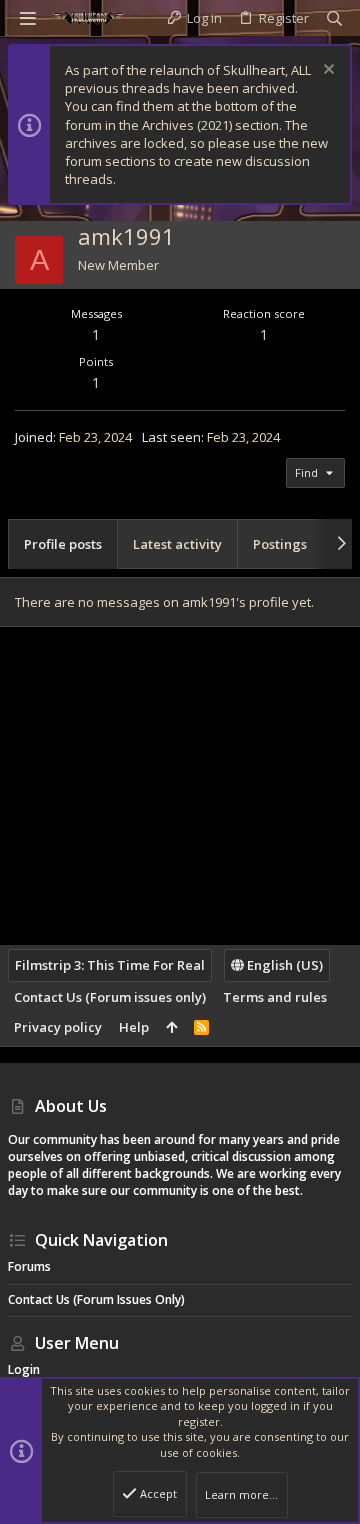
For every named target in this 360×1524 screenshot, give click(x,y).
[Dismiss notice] (326, 71)
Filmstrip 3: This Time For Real (110, 965)
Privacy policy (58, 1027)
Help (134, 1027)
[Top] (171, 1027)
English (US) (283, 965)
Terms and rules (275, 997)
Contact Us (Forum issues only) (110, 997)
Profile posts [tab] (63, 544)
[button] (28, 18)
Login (24, 1369)
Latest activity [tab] (177, 544)
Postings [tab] (280, 544)
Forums (29, 1266)
